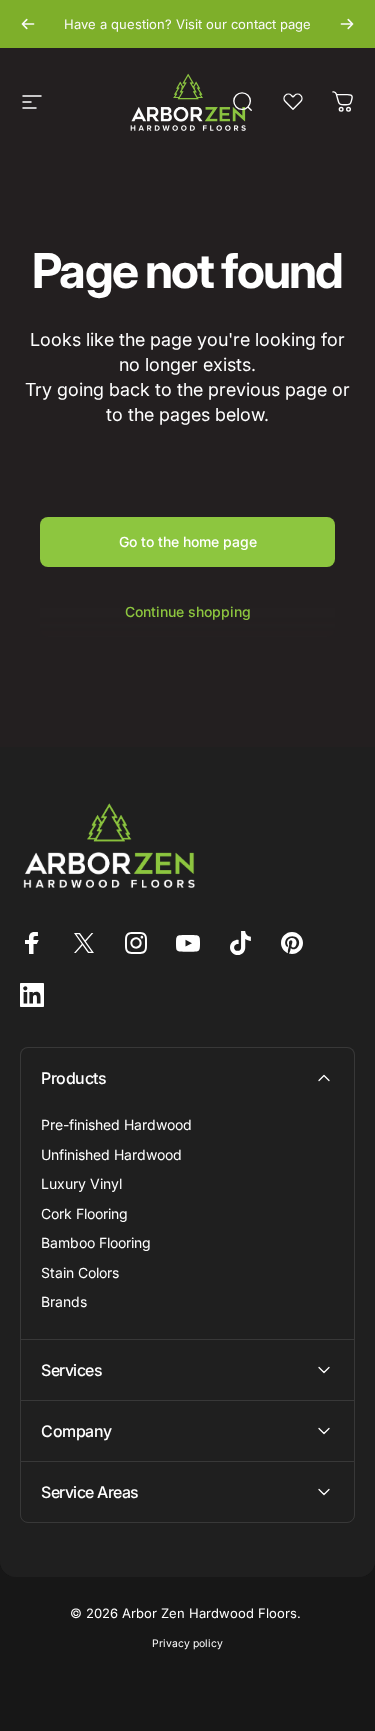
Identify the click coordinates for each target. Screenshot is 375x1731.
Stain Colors (80, 1272)
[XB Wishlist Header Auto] (293, 102)
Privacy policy (187, 1643)
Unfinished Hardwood (111, 1154)
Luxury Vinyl (81, 1183)
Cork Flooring (84, 1213)
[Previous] (28, 24)
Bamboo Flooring (96, 1242)
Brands (64, 1301)
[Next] (347, 24)
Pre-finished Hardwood (116, 1124)
